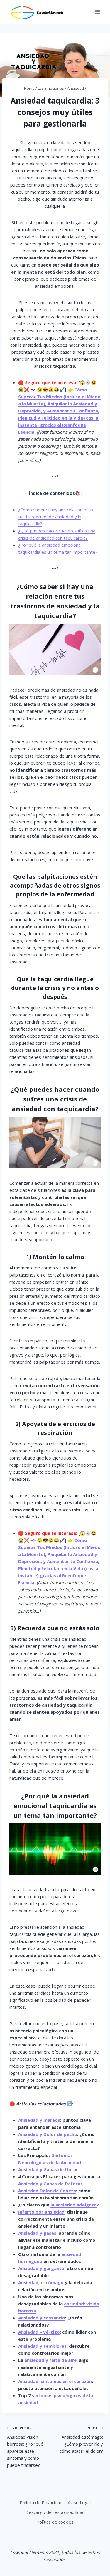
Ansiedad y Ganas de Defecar (50, 2184)
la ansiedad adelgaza (73, 2205)
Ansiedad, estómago (41, 2282)
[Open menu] (98, 12)
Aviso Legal (79, 2502)
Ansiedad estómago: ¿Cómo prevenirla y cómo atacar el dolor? (81, 2440)
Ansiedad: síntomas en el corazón (55, 2381)
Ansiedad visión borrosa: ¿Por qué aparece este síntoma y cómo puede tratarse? (25, 2447)
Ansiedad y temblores (42, 2346)
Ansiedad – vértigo (39, 2332)
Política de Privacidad (41, 2502)
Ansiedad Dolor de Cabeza (47, 2191)
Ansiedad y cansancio (42, 2318)
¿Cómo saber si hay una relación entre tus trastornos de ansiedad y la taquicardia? (56, 517)
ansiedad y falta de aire (50, 2360)
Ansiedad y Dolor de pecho (48, 2134)
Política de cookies (55, 2522)
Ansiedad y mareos (39, 2120)
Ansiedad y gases (37, 2233)
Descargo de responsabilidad (55, 2512)
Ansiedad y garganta (41, 2268)
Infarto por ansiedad (41, 2212)
